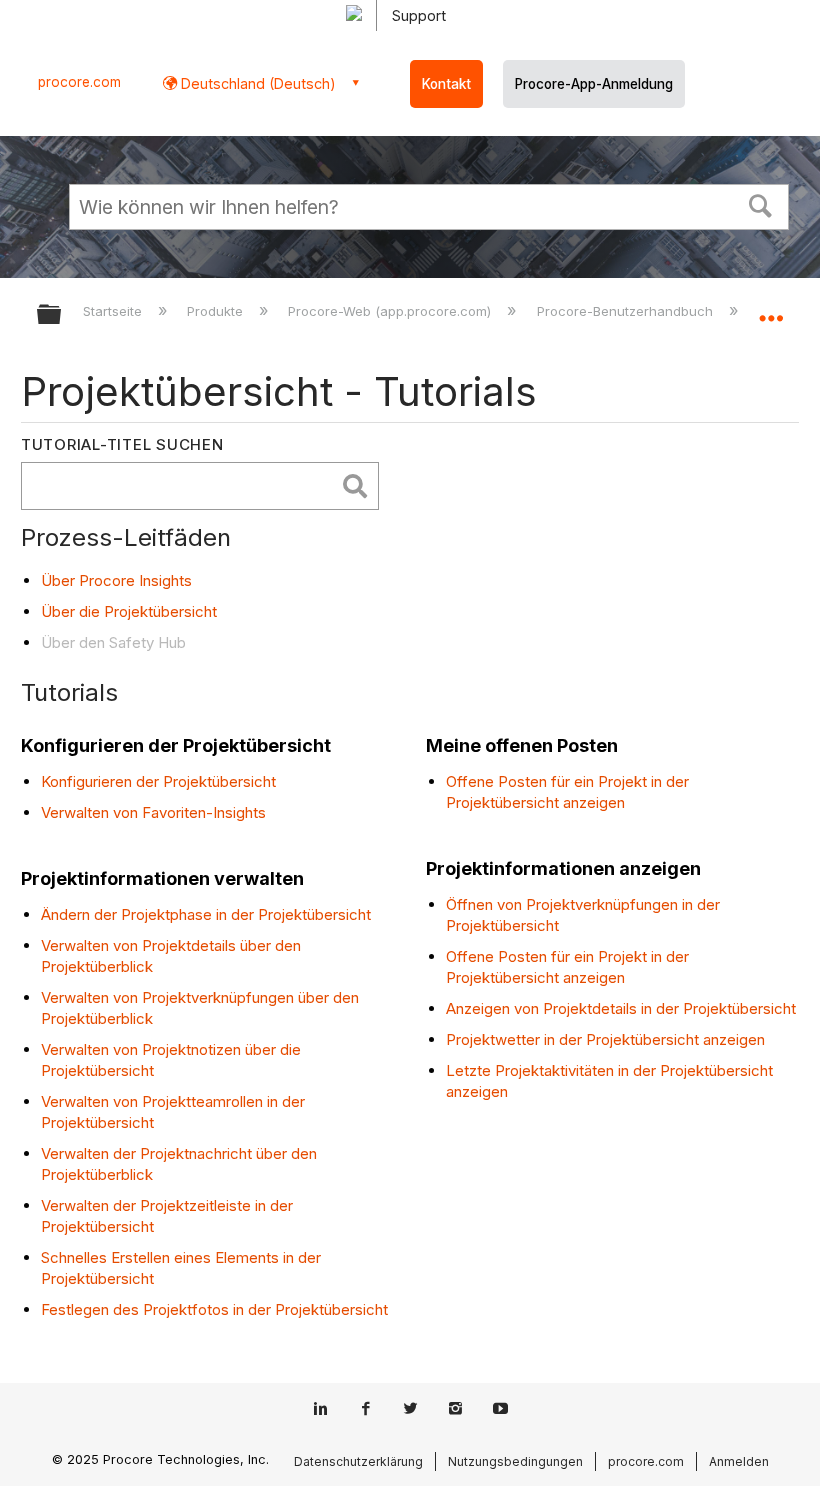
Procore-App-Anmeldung (594, 84)
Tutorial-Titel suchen (122, 444)
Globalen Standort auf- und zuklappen (771, 308)
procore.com (79, 82)
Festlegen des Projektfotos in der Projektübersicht (214, 1309)
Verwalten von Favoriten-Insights (153, 812)
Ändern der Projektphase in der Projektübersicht (206, 914)
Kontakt (446, 84)
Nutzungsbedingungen (515, 1461)
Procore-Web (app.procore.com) (391, 311)
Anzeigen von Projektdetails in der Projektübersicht (621, 1008)
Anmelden (739, 1461)
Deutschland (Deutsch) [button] (256, 83)
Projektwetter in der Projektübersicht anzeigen (605, 1039)
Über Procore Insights (116, 580)
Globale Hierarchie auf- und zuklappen (62, 315)
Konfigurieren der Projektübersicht (158, 781)
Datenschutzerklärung (358, 1461)
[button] (761, 204)
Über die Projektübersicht (129, 611)
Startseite (114, 311)
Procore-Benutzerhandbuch (626, 311)
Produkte (217, 311)
